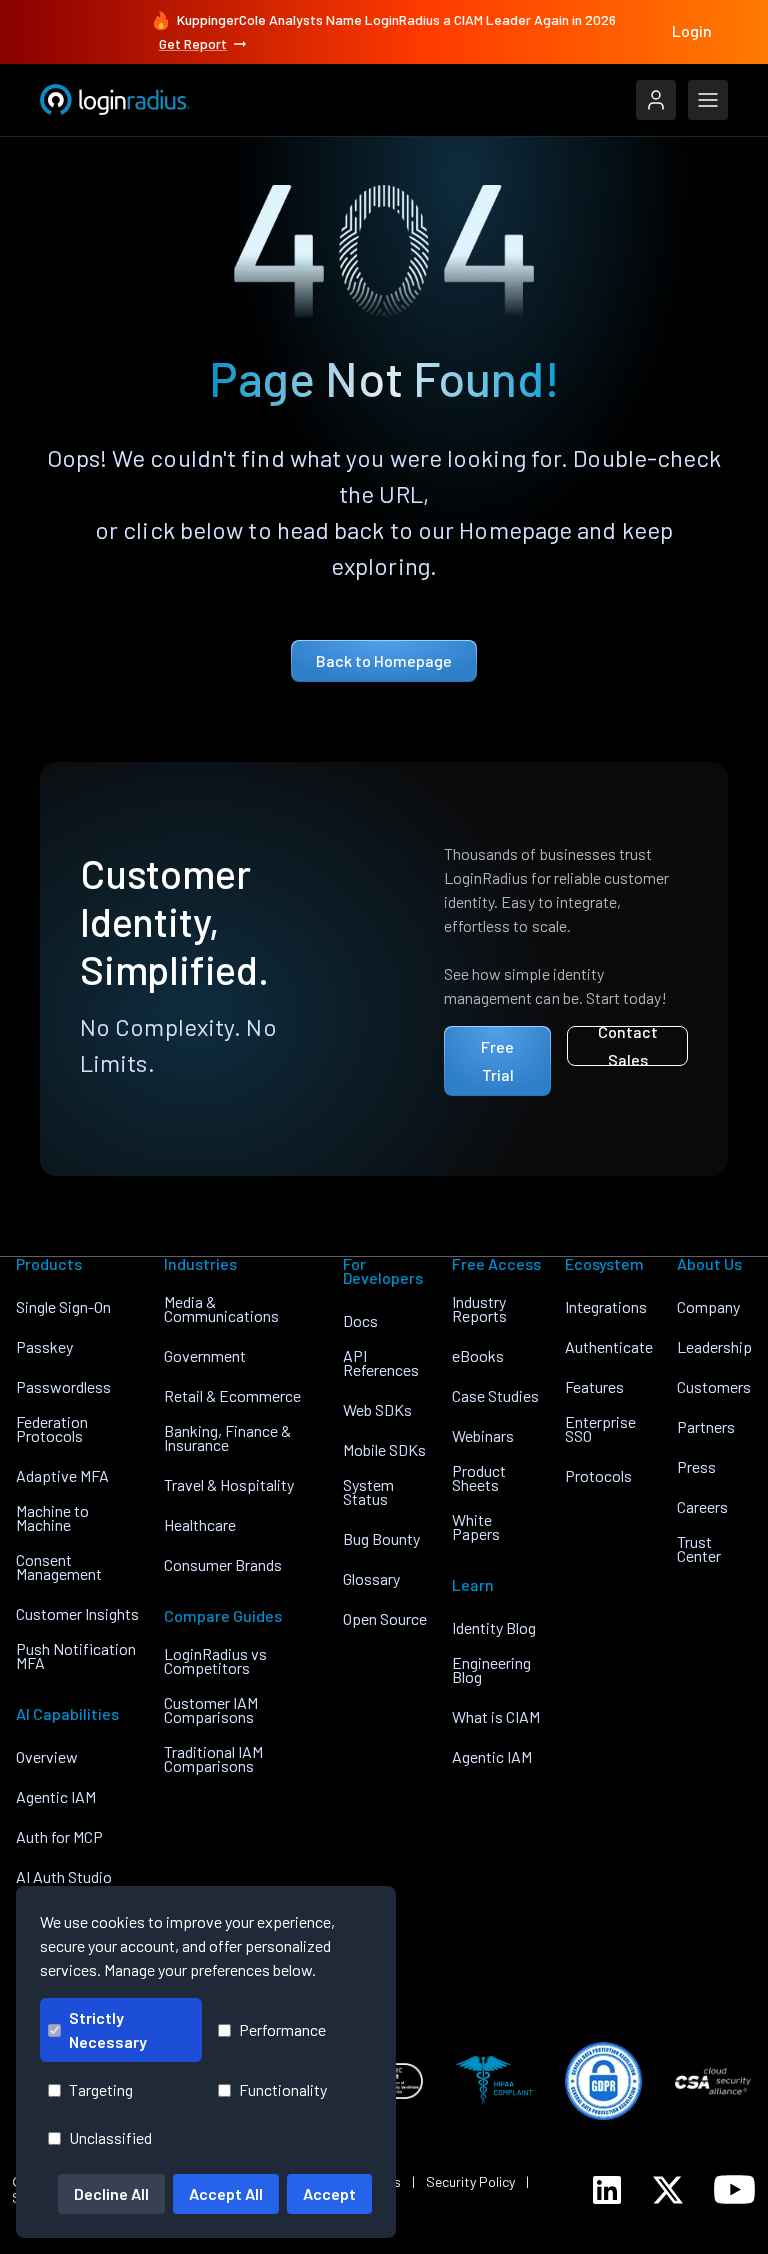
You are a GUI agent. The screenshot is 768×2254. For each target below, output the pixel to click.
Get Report (193, 43)
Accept (329, 2193)
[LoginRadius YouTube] (734, 2189)
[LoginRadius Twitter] (668, 2190)
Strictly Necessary (108, 2029)
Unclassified (110, 2137)
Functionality (283, 2089)
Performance (282, 2029)
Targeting (101, 2089)
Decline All (111, 2193)
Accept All (226, 2193)
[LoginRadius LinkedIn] (607, 2190)
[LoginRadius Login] (656, 100)
